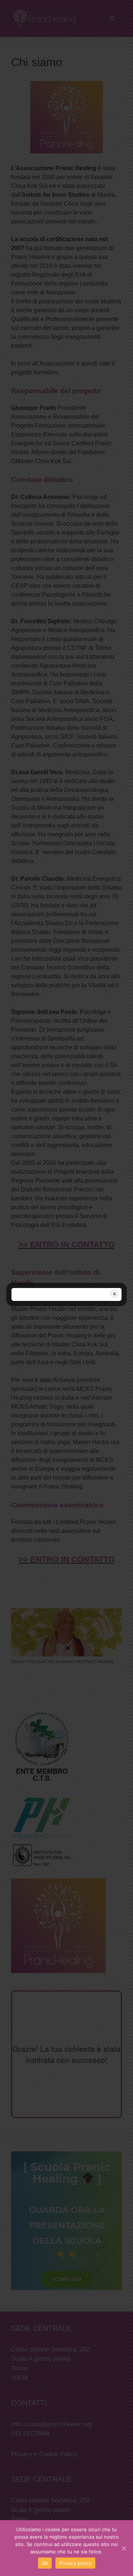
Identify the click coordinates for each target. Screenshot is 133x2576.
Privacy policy (75, 2563)
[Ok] (124, 2548)
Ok (45, 2563)
